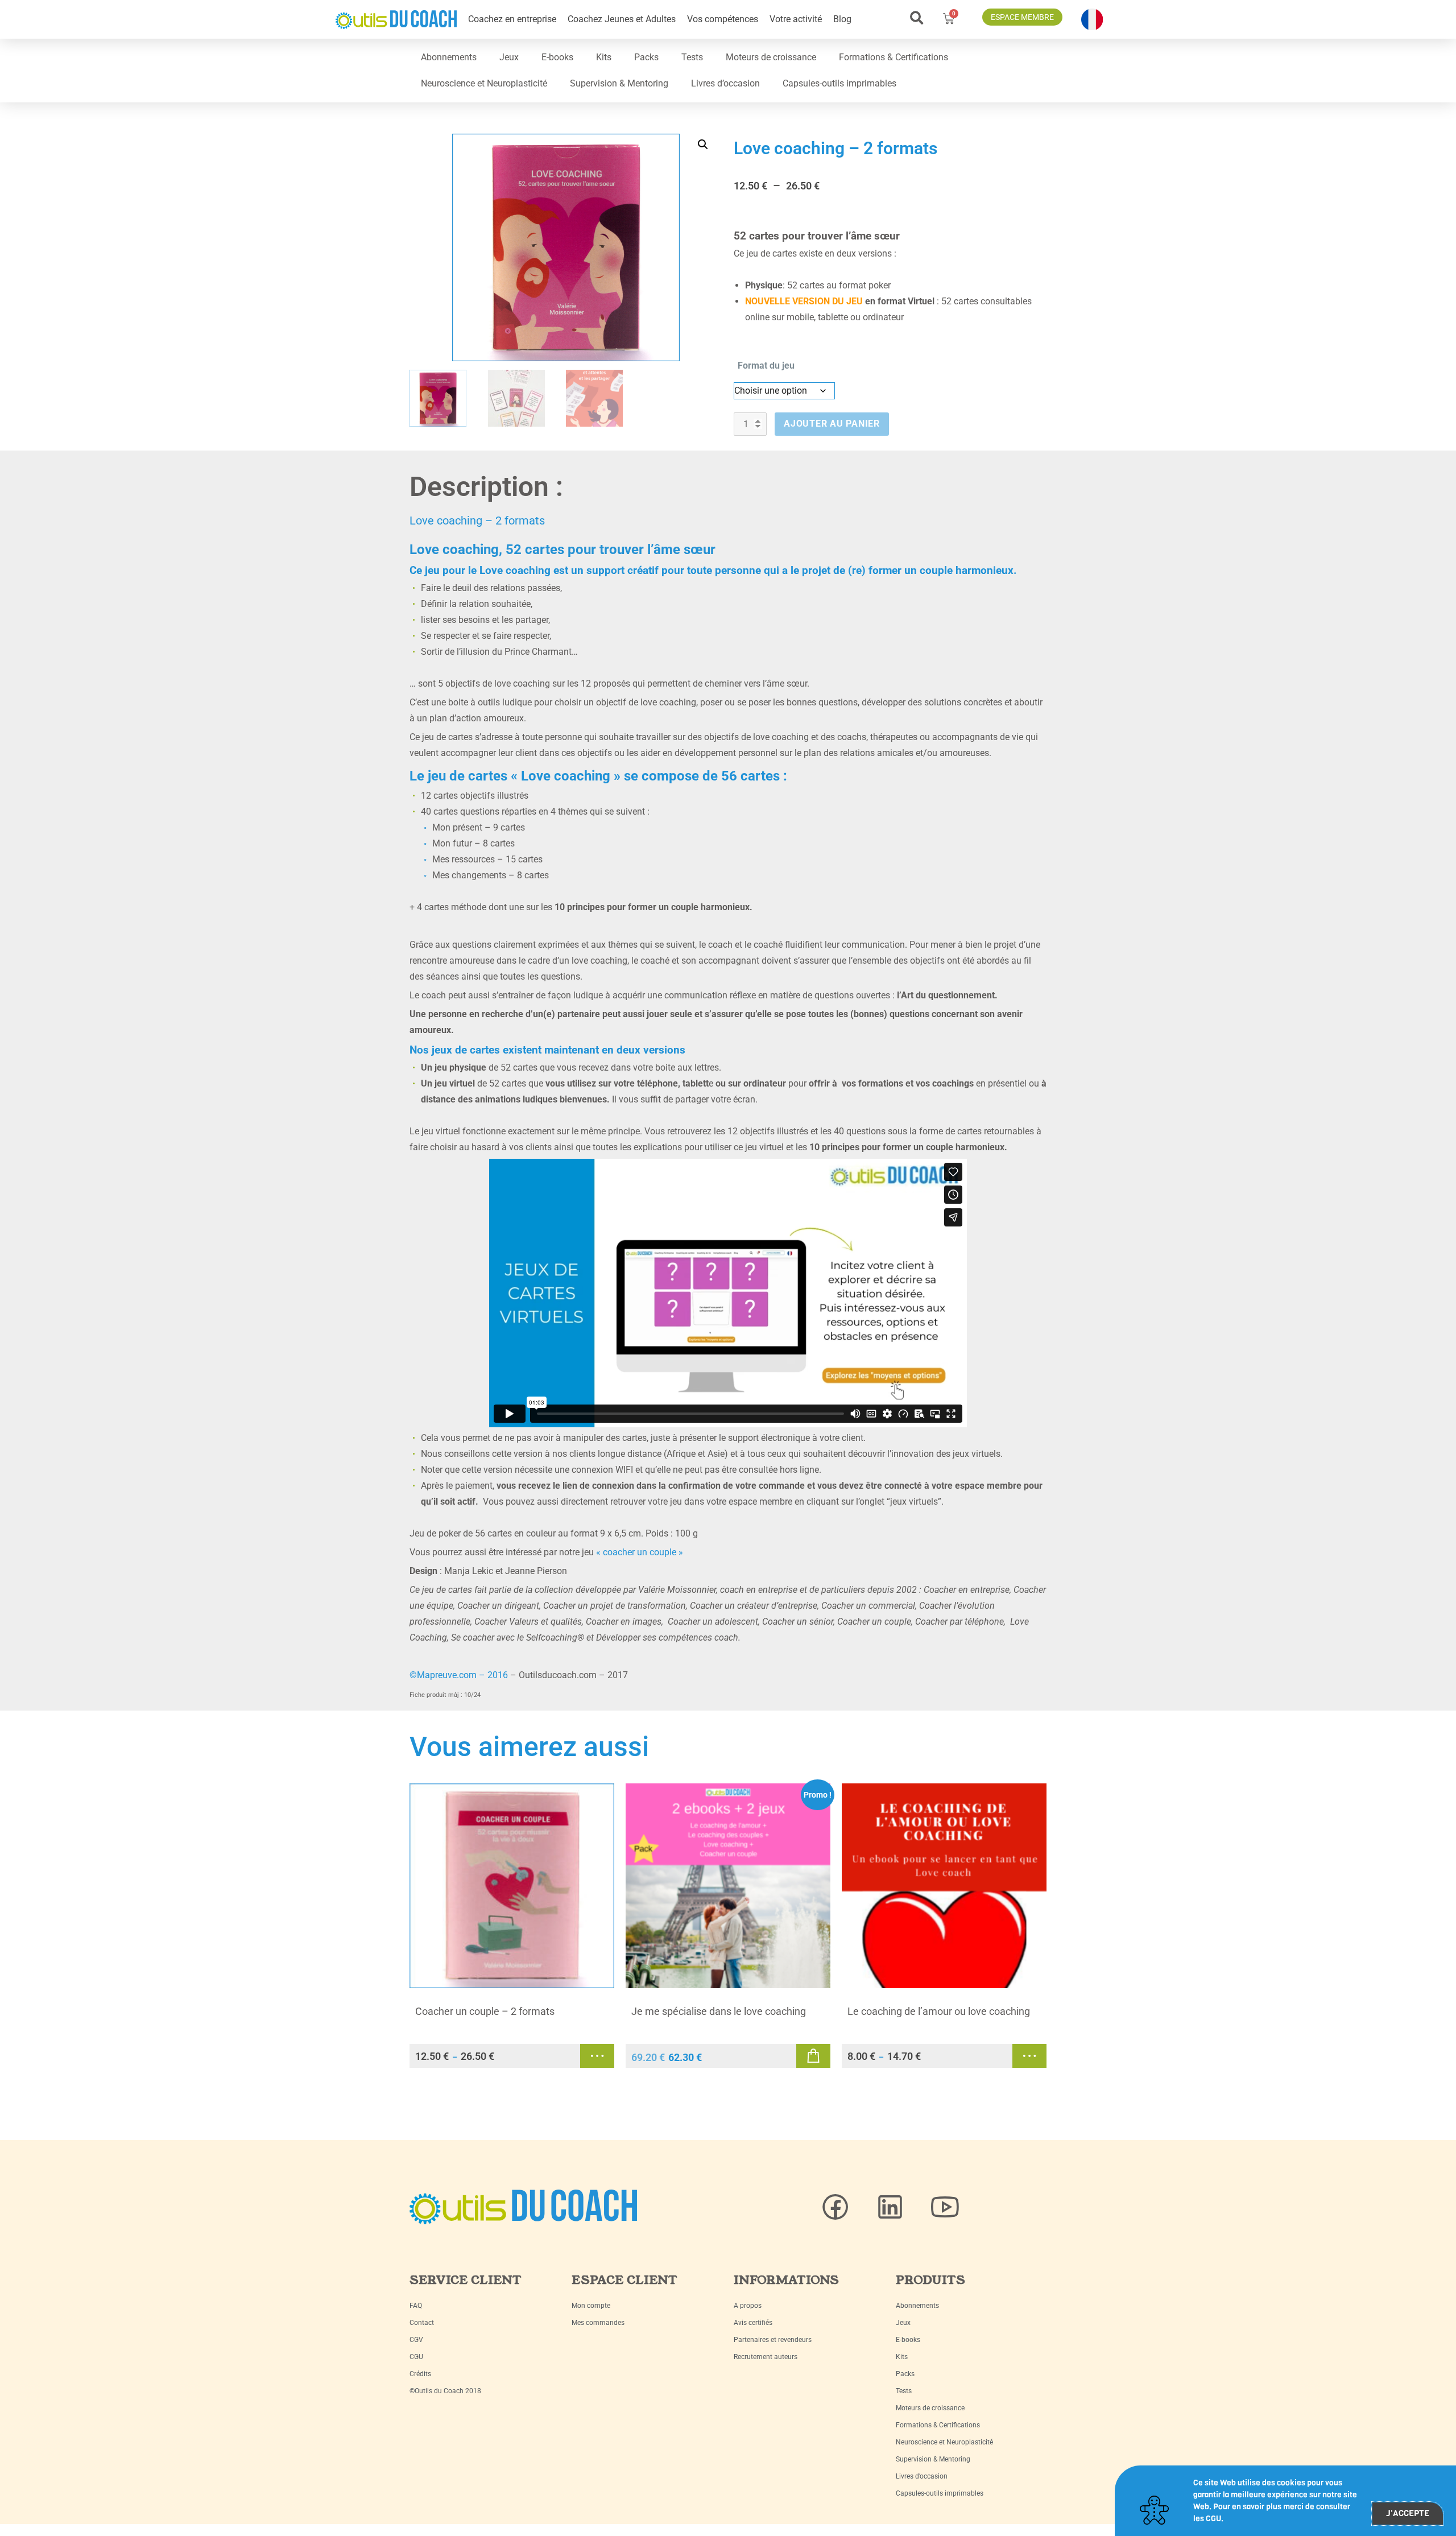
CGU (416, 2357)
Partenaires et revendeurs (773, 2340)
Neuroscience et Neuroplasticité (484, 83)
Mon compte (591, 2306)
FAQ (416, 2306)
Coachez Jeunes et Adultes (622, 19)
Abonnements (449, 57)
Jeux (509, 57)
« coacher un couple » (640, 1552)
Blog (842, 19)
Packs (646, 57)
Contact (422, 2323)
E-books (557, 57)
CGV (416, 2340)
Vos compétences (723, 19)
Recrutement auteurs (766, 2357)
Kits (604, 57)
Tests (692, 57)
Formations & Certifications (894, 57)
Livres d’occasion (725, 83)
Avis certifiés (753, 2323)
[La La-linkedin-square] (890, 2207)
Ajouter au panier (832, 424)
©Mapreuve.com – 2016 (459, 1675)
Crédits (420, 2374)
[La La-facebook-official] (835, 2207)
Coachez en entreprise (512, 19)
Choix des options (597, 2056)
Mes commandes (598, 2323)
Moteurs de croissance (771, 57)
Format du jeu (766, 365)
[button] (917, 18)
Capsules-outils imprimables (839, 83)
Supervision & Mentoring (619, 83)
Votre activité (796, 19)
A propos (748, 2306)
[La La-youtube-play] (945, 2207)
